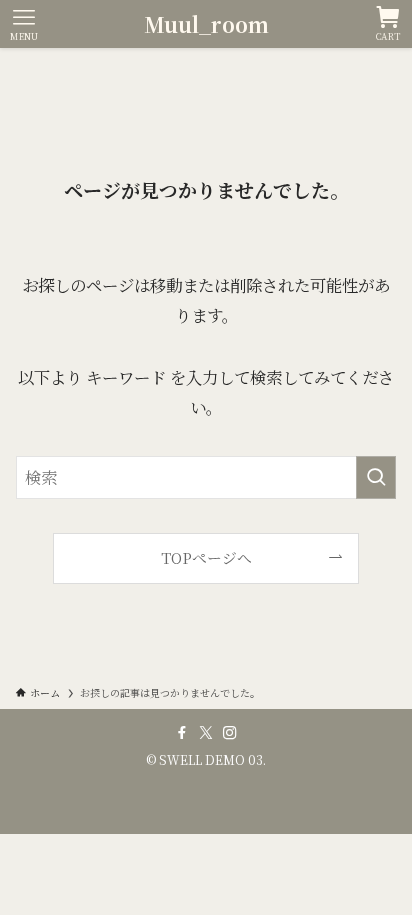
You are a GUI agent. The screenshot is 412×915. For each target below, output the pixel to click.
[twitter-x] (206, 733)
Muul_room (206, 24)
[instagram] (230, 733)
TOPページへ (206, 557)
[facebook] (182, 733)
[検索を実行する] (376, 477)
